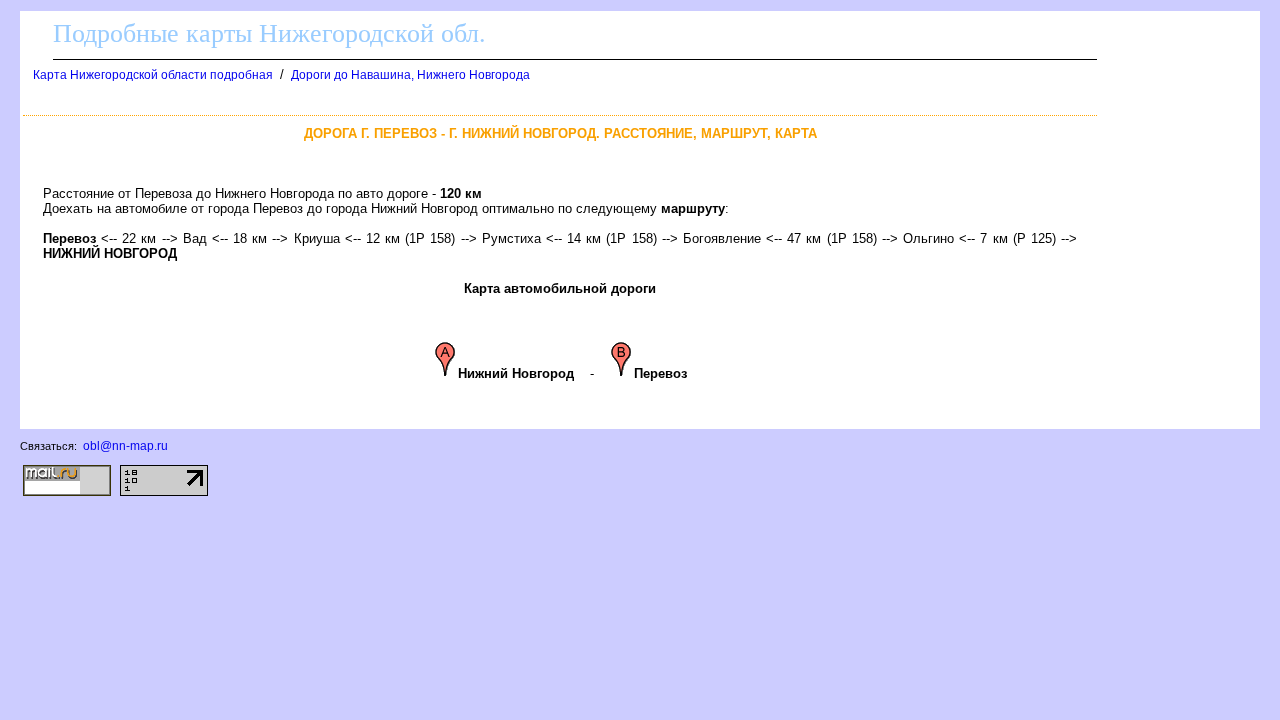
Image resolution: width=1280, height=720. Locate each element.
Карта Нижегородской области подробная (153, 75)
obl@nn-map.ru (125, 446)
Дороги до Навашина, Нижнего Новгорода (410, 75)
